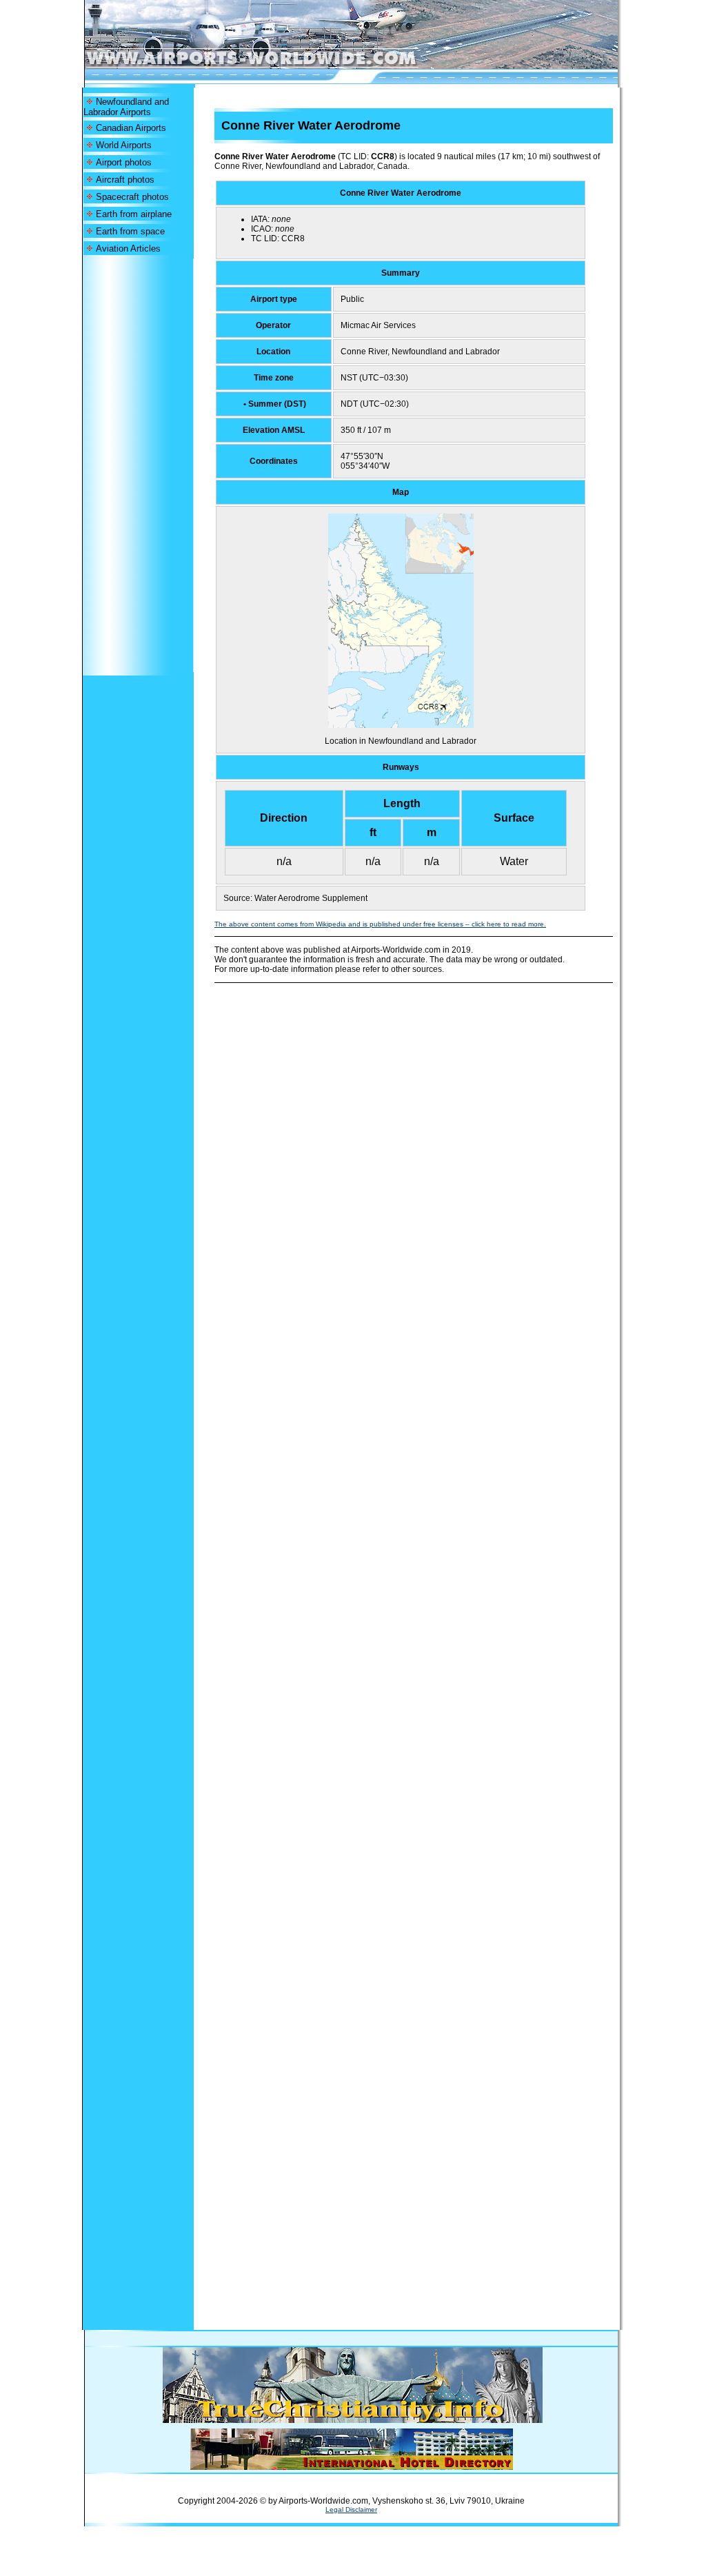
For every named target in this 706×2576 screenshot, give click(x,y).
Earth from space (130, 231)
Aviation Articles (128, 249)
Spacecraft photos (132, 197)
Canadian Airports (131, 128)
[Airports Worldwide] (282, 65)
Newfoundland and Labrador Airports (126, 107)
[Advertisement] (138, 465)
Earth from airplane (134, 214)
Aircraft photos (125, 180)
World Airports (124, 145)
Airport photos (124, 162)
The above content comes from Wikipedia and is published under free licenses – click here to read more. (380, 924)
